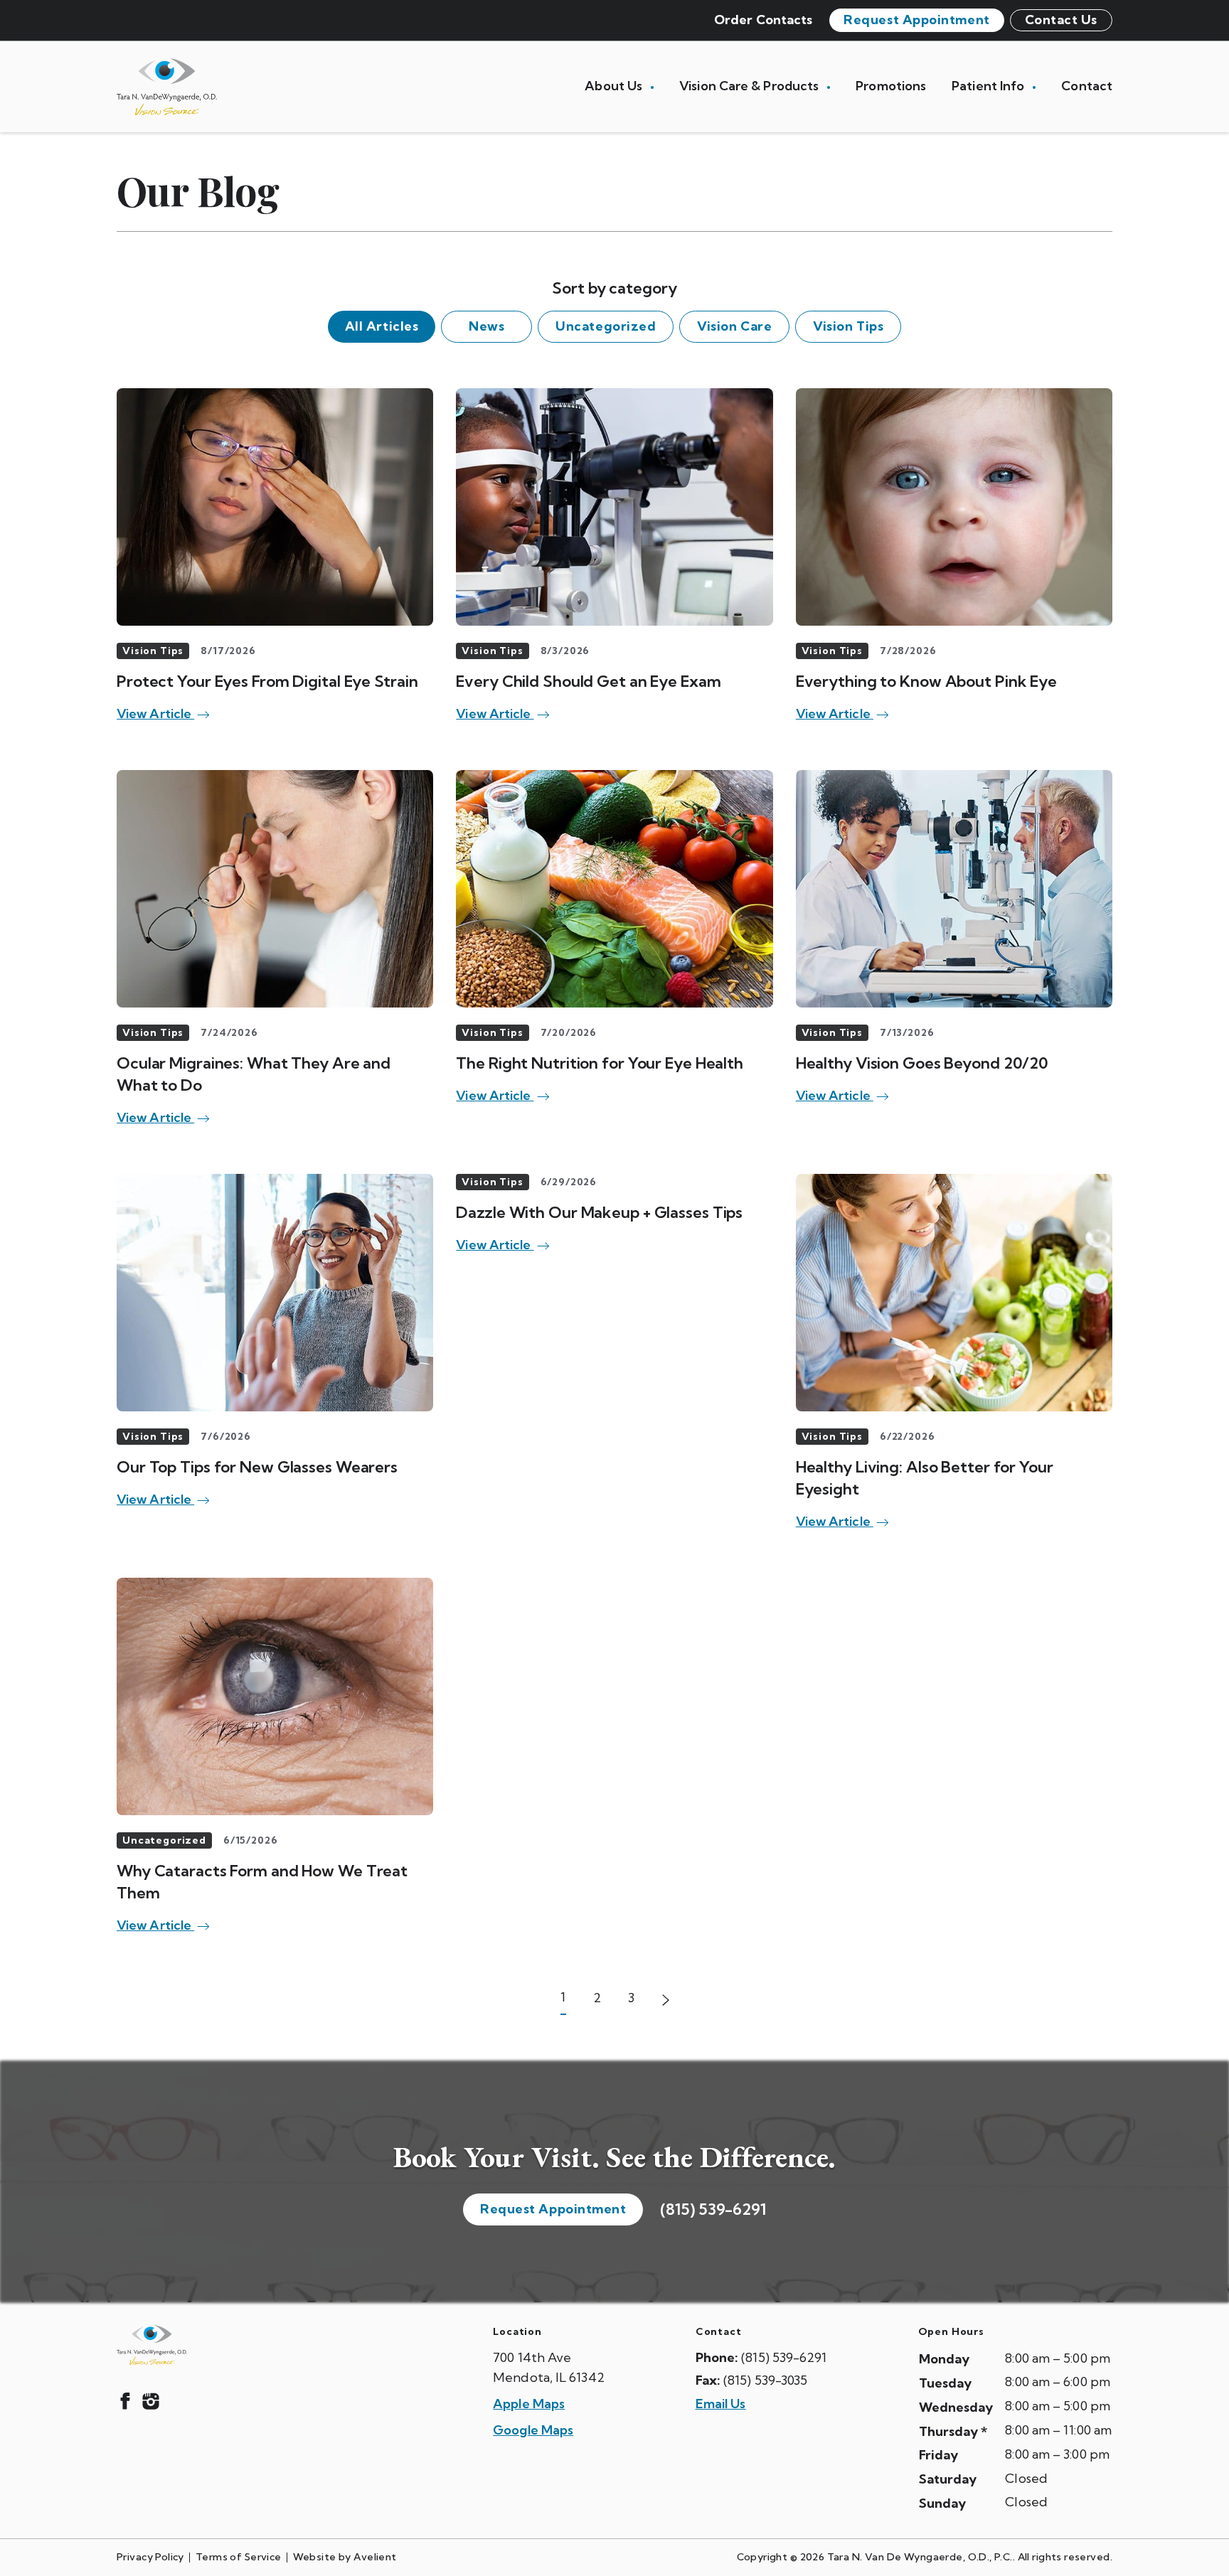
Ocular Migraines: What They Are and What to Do (254, 1074)
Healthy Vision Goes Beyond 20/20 (922, 1063)
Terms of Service (239, 2557)
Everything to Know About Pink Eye (926, 681)
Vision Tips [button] (848, 326)
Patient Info (989, 86)
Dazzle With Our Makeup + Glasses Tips (599, 1212)
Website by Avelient (345, 2557)
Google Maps (533, 2430)
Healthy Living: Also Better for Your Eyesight (925, 1478)
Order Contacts (763, 20)
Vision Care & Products (750, 86)
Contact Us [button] (1061, 20)
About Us (615, 86)
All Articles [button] (382, 326)
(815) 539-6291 (713, 2209)
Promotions (891, 86)
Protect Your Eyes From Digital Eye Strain (267, 681)
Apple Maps (529, 2404)
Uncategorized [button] (606, 326)
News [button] (486, 326)
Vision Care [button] (734, 326)
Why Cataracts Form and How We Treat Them (262, 1882)
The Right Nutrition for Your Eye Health (600, 1063)
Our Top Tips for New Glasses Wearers (257, 1467)
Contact (1087, 86)
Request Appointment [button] (916, 20)
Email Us (721, 2404)
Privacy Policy (150, 2557)
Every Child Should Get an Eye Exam (588, 681)
